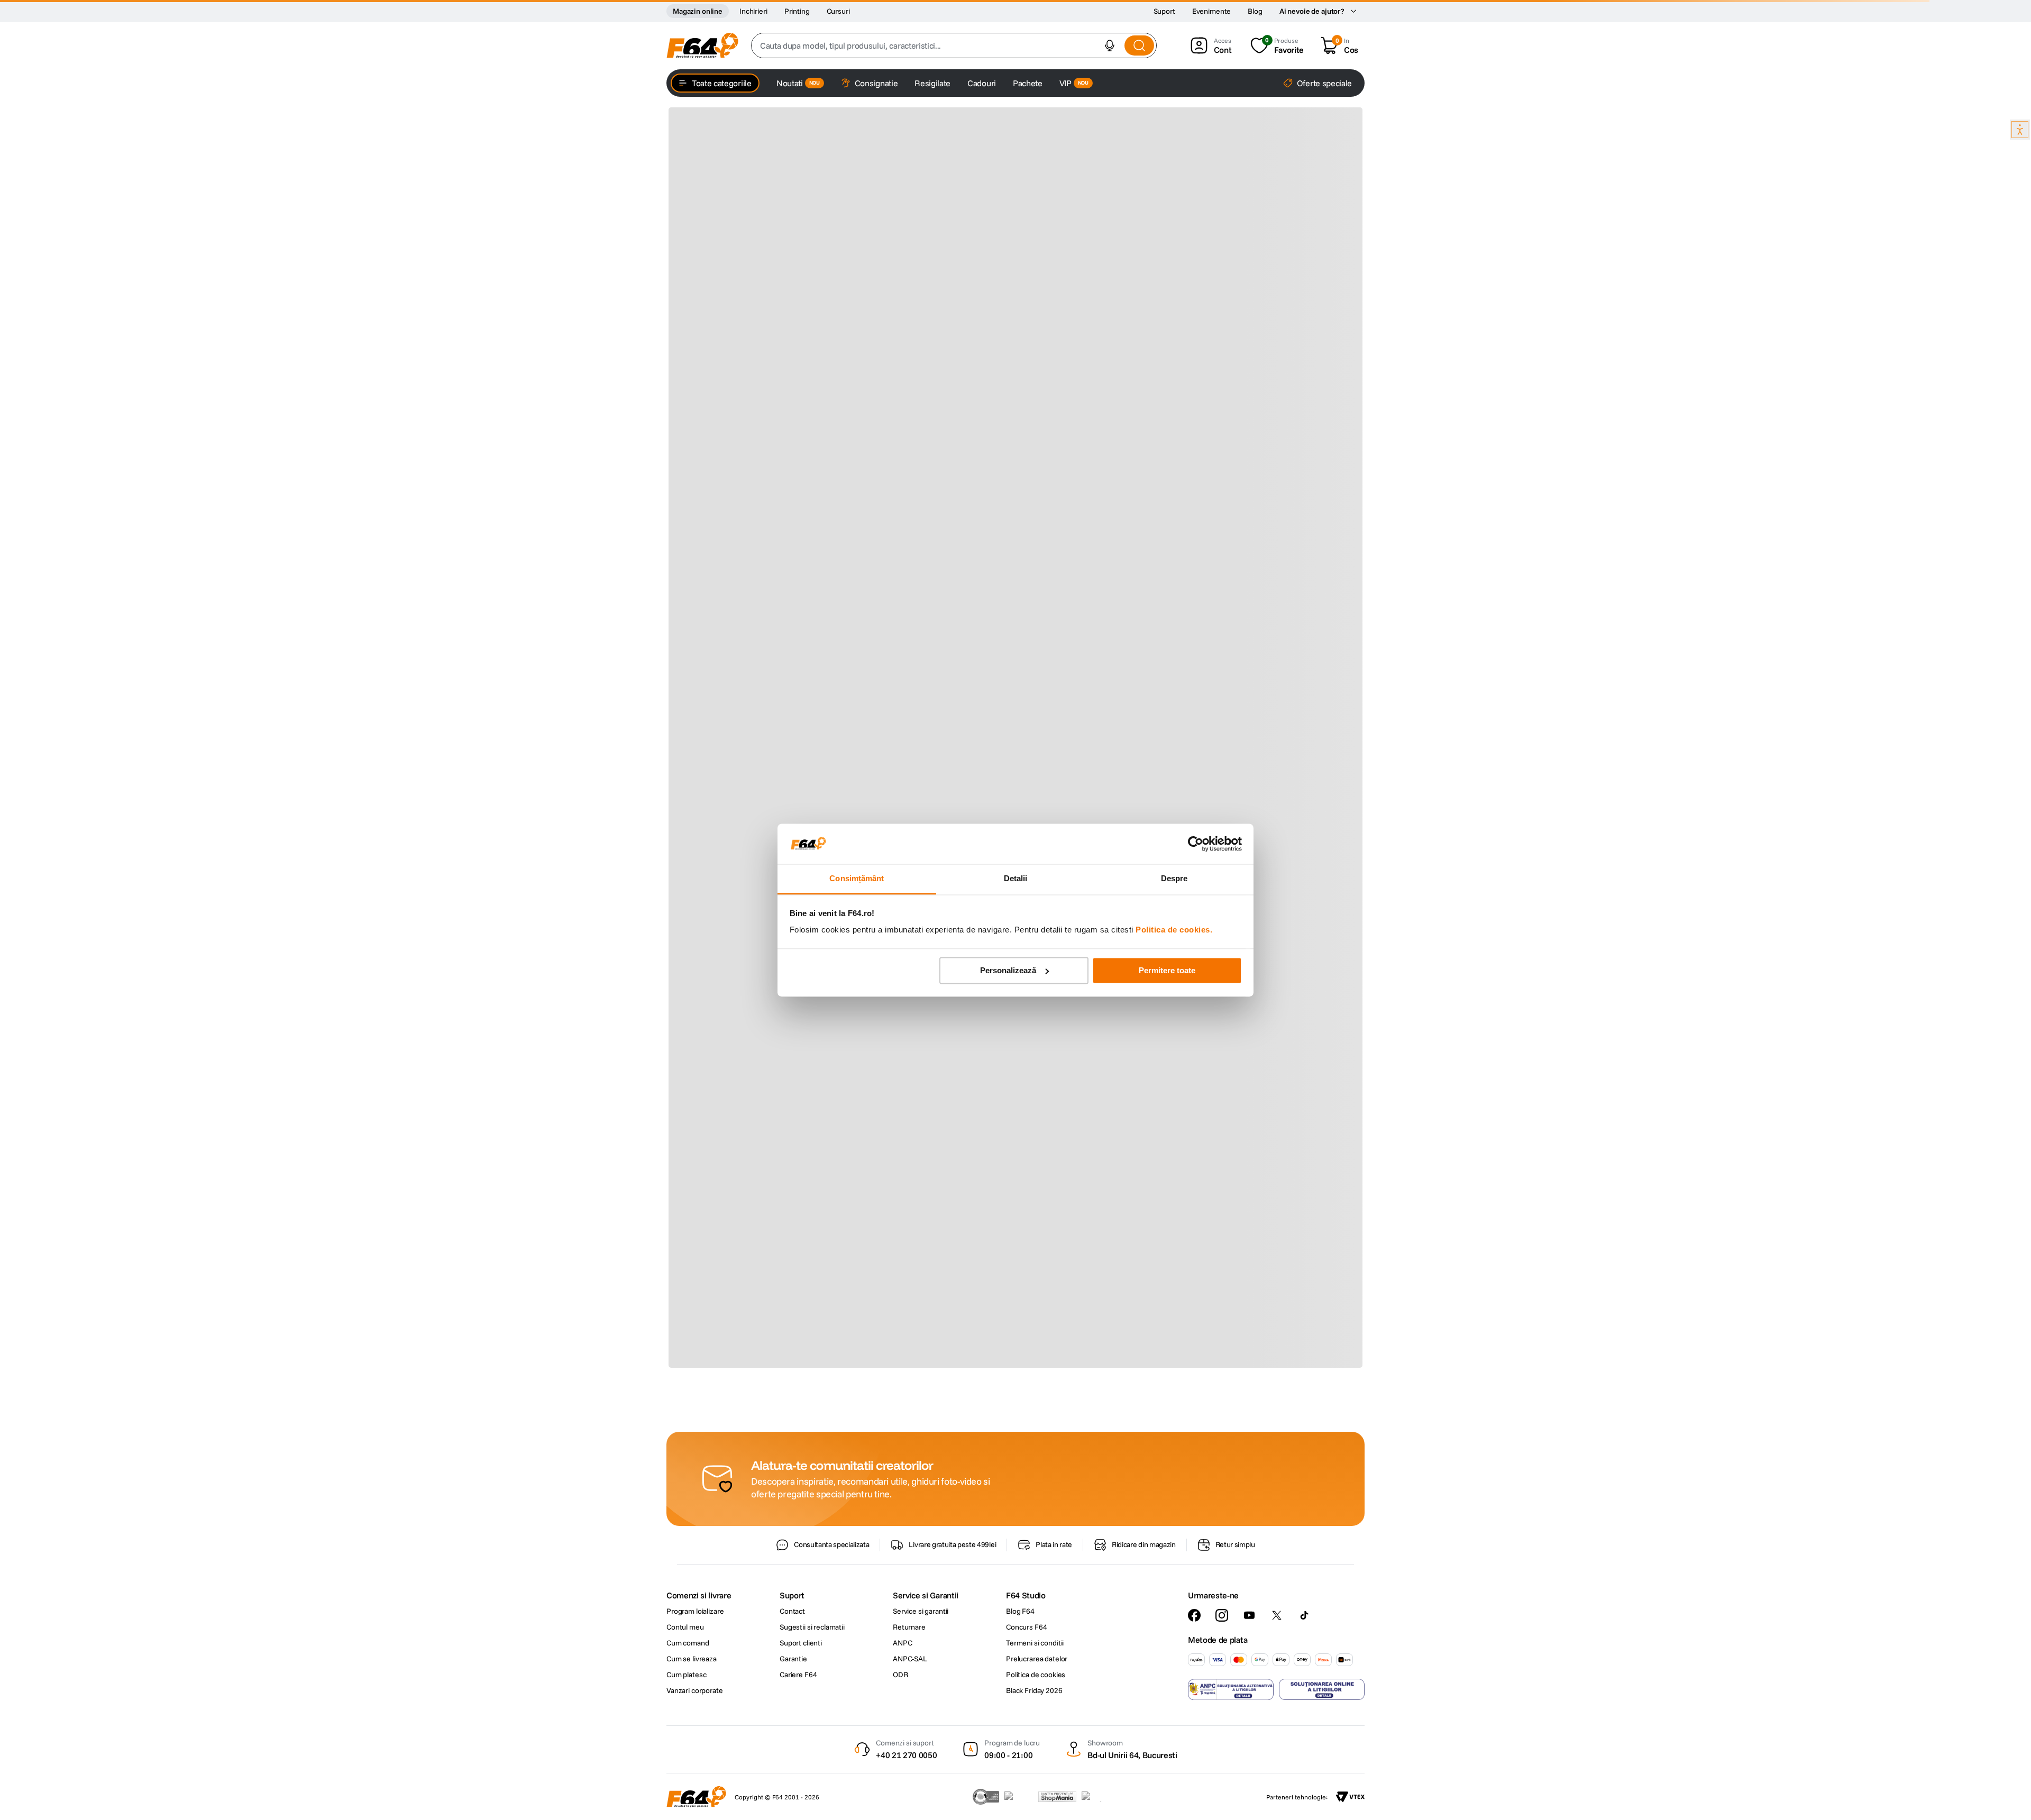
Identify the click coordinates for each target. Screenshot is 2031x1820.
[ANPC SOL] (1322, 1689)
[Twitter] (1277, 1615)
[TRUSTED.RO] (986, 1797)
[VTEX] (1350, 1797)
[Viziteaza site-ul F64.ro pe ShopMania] (1057, 1797)
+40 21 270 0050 (906, 1755)
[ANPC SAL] (1231, 1689)
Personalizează (1008, 970)
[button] (1110, 45)
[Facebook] (1194, 1615)
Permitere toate (1167, 970)
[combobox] (954, 45)
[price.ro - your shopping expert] (1019, 1797)
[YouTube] (1249, 1615)
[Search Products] (1139, 45)
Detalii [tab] (1016, 879)
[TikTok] (1304, 1615)
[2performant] (1097, 1797)
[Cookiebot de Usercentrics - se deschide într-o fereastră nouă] (1196, 844)
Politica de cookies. (1174, 930)
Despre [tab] (1174, 879)
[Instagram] (1222, 1615)
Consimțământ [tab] (857, 879)
